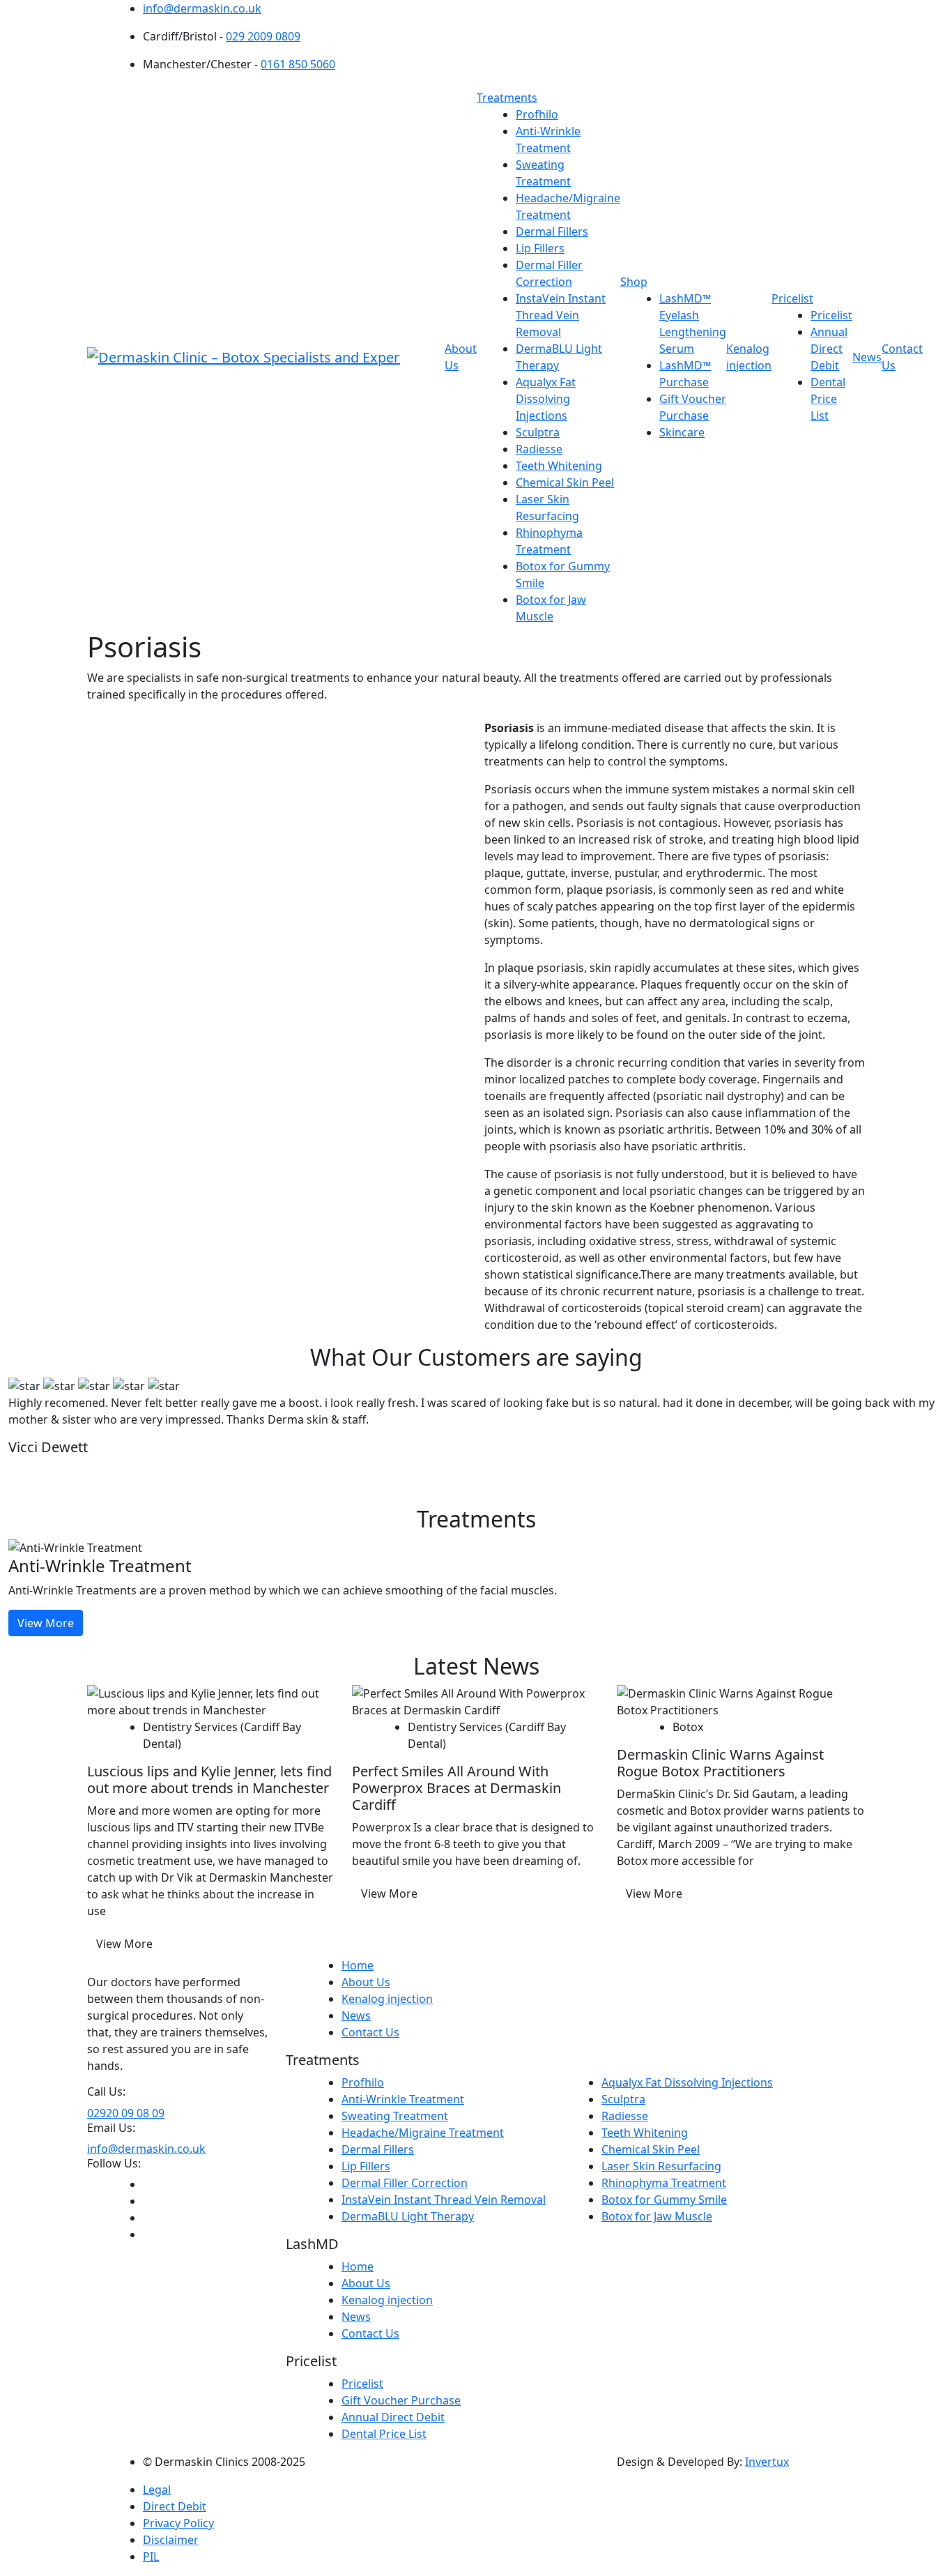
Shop (634, 282)
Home (358, 1965)
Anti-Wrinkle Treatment (403, 2099)
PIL (151, 2556)
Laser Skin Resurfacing (661, 2166)
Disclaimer (171, 2540)
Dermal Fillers (552, 231)
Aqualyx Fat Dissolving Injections (546, 399)
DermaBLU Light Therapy (408, 2216)
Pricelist (792, 298)
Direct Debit (175, 2506)
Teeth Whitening (559, 466)
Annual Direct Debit (829, 349)
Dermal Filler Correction (405, 2183)
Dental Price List (828, 399)
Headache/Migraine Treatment (423, 2133)
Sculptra (538, 432)
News (867, 357)
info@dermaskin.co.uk (202, 8)
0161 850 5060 (298, 64)
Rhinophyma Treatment (664, 2183)
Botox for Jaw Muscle (657, 2216)
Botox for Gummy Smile (664, 2200)
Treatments (507, 98)
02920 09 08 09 (126, 2113)
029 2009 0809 (263, 36)
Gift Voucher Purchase (401, 2400)
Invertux (767, 2462)
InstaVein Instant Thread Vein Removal (561, 315)
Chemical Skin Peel (565, 482)
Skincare (682, 432)
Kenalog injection (387, 1999)
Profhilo (537, 114)
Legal (157, 2490)
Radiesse (539, 449)
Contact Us (370, 2032)
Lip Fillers (540, 248)
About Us (366, 1982)
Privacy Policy (178, 2523)
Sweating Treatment (395, 2116)
